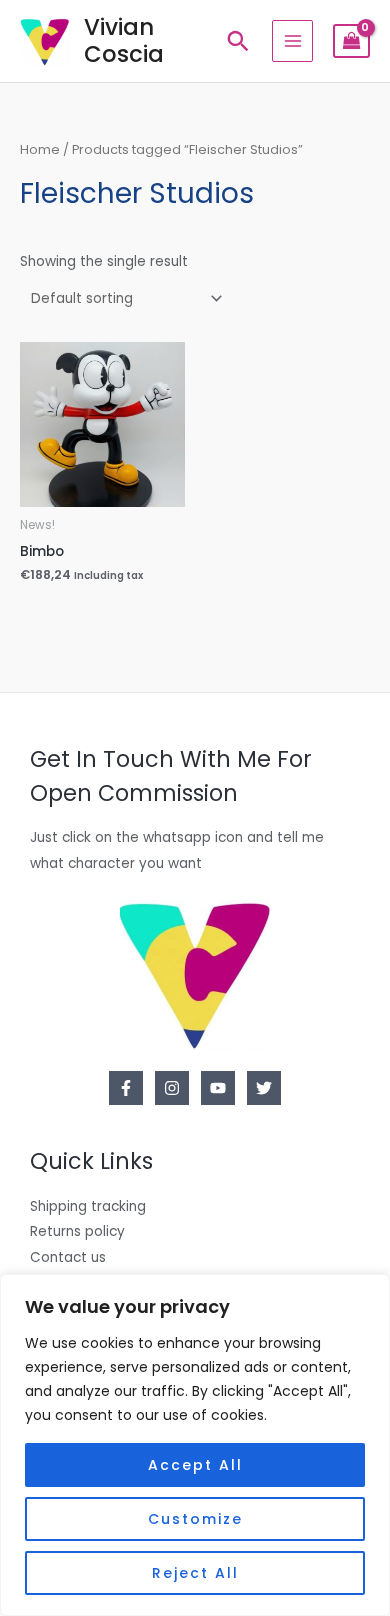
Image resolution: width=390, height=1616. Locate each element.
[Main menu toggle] (292, 40)
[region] (195, 1445)
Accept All (195, 1465)
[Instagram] (172, 1088)
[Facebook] (126, 1088)
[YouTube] (218, 1088)
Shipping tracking (88, 1206)
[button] (238, 41)
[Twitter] (264, 1088)
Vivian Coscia (124, 40)
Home (40, 149)
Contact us (68, 1257)
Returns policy (77, 1231)
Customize (195, 1519)
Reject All (195, 1573)
